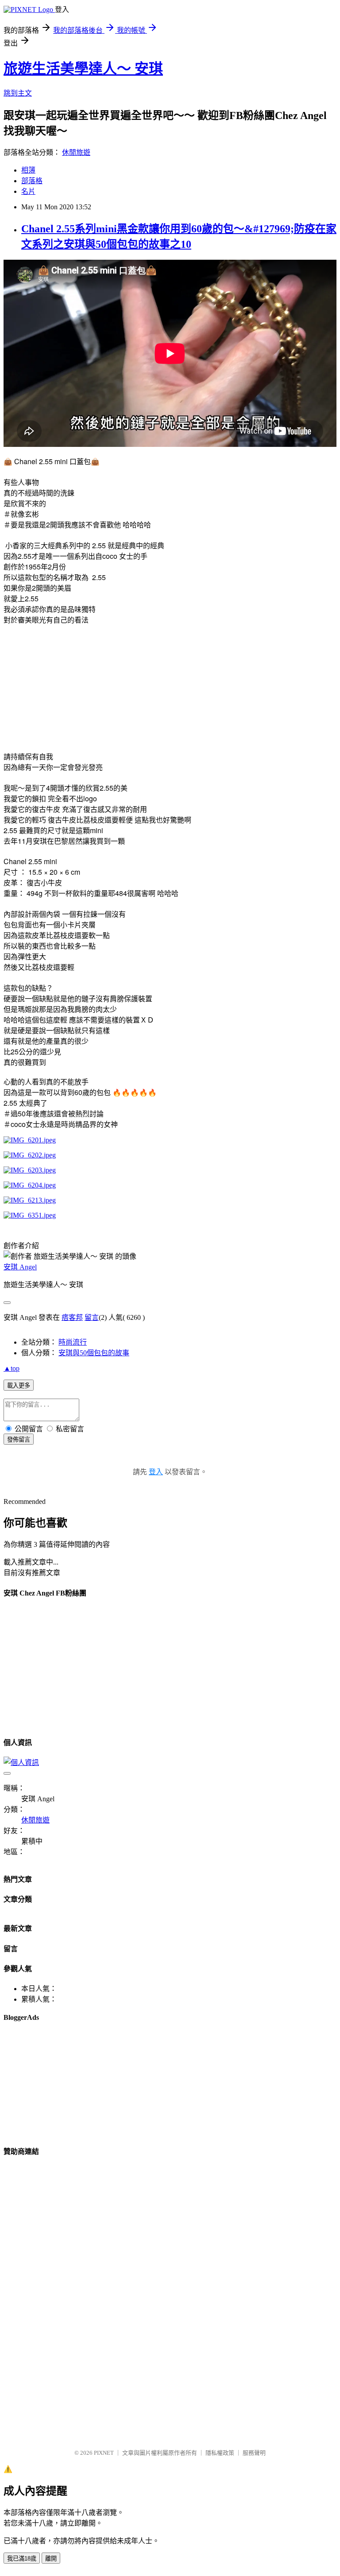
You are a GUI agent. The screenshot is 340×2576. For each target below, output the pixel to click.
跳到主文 (18, 93)
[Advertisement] (78, 687)
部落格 (32, 181)
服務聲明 (254, 2453)
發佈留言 (19, 1440)
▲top (12, 1368)
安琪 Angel (20, 1267)
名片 (28, 191)
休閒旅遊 (76, 152)
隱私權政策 (220, 2453)
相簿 (28, 170)
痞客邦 (72, 1317)
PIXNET (104, 2453)
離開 (51, 2559)
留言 (92, 1317)
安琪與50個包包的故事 (94, 1353)
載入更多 (19, 1386)
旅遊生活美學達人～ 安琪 (83, 69)
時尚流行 (73, 1342)
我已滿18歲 (22, 2559)
